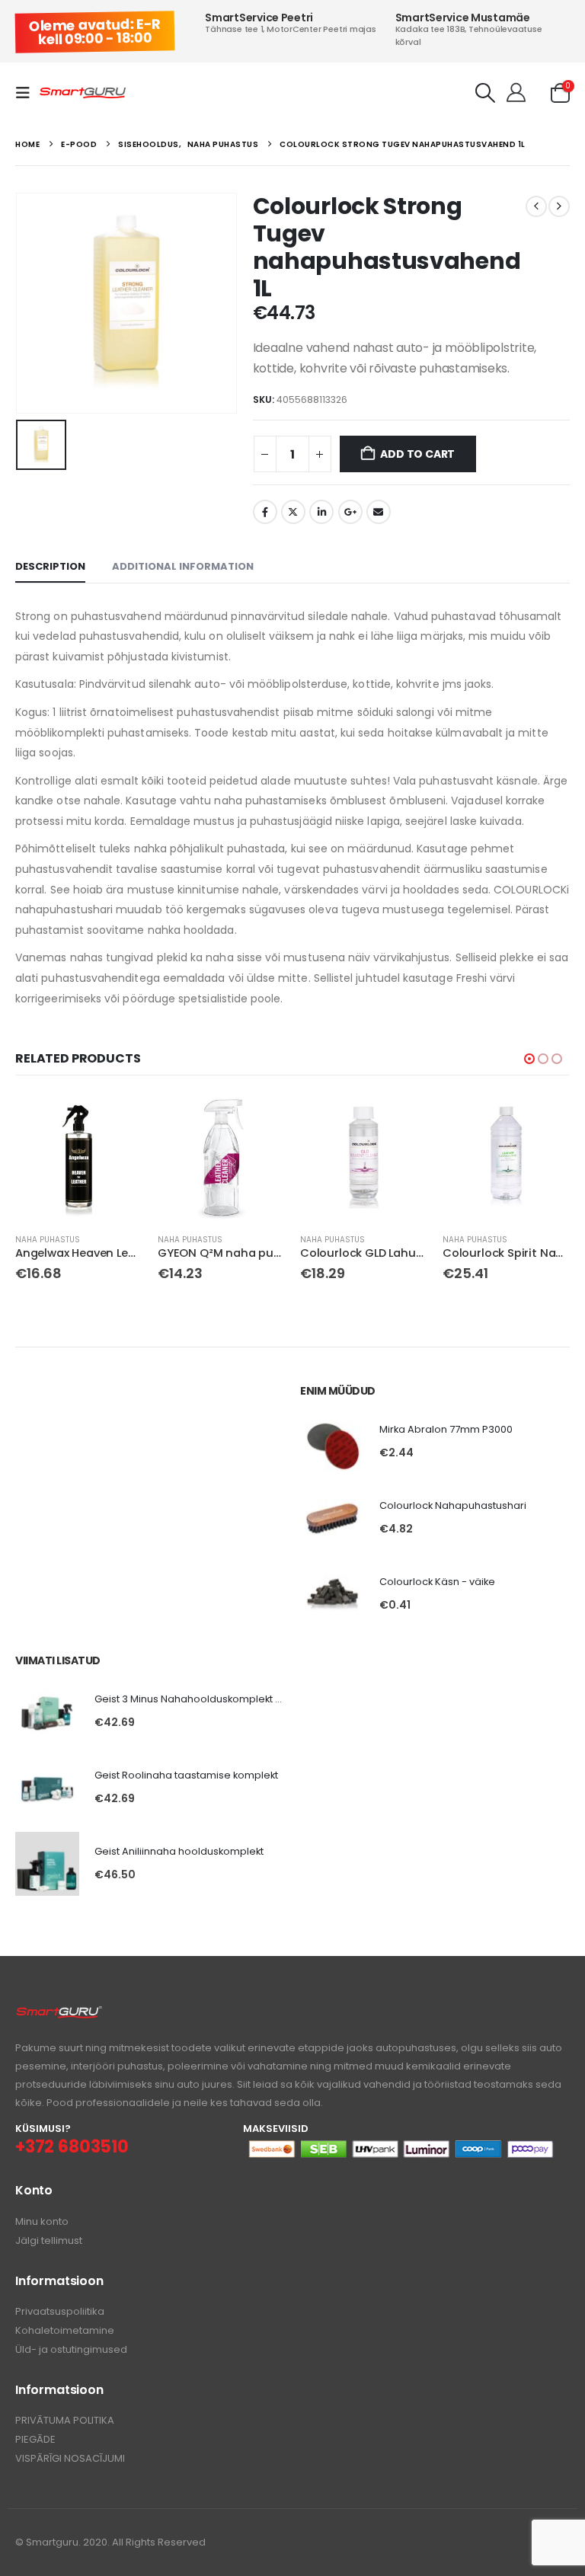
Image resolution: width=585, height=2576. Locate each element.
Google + (350, 512)
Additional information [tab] (183, 566)
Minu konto (42, 2221)
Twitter (293, 512)
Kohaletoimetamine (65, 2330)
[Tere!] (516, 93)
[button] (27, 93)
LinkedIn (321, 512)
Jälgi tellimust (49, 2240)
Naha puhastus (48, 1240)
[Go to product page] (79, 1157)
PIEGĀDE (35, 2439)
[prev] (536, 206)
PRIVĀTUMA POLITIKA (65, 2420)
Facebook (265, 512)
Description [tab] (50, 566)
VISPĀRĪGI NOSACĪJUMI (70, 2458)
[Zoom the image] (59, 2013)
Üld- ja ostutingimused (71, 2349)
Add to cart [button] (117, 1119)
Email (379, 512)
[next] (559, 206)
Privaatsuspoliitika (60, 2311)
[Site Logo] (83, 93)
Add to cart (417, 454)
